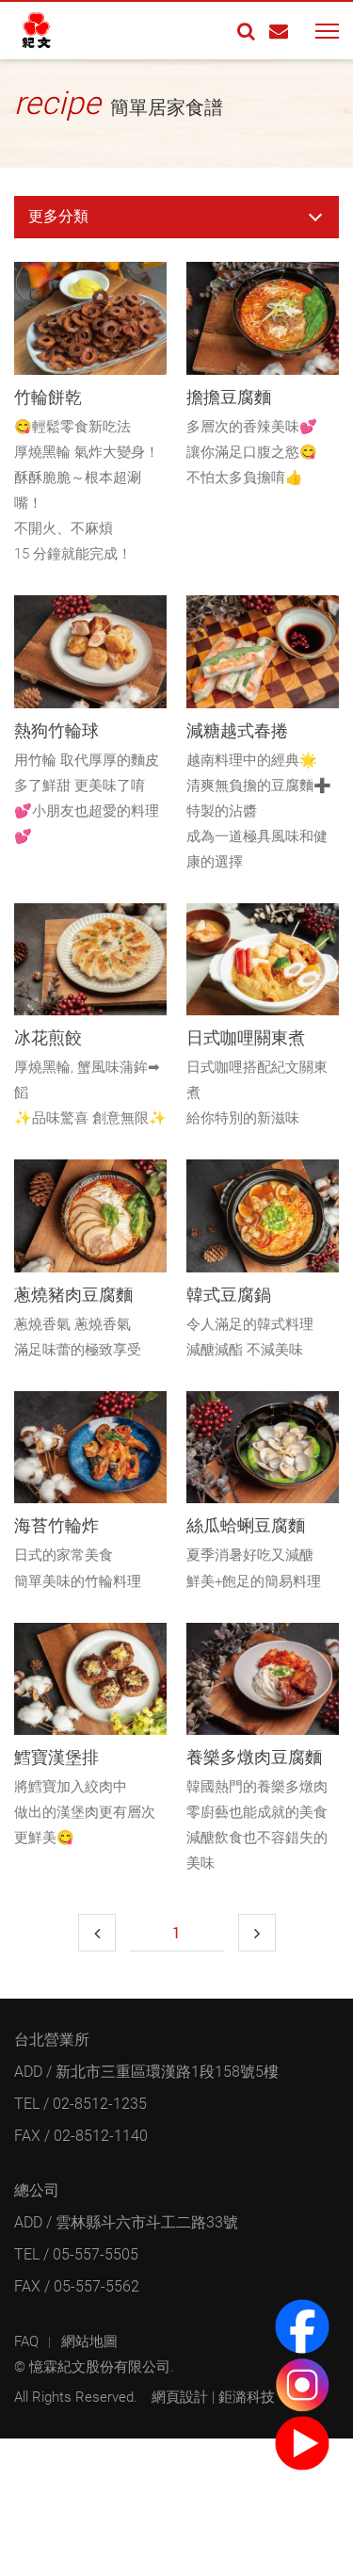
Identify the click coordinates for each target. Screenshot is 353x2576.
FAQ (26, 2341)
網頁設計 (180, 2397)
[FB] (302, 2326)
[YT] (302, 2443)
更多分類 (58, 216)
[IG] (302, 2385)
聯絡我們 (279, 31)
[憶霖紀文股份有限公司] (52, 31)
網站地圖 (89, 2341)
